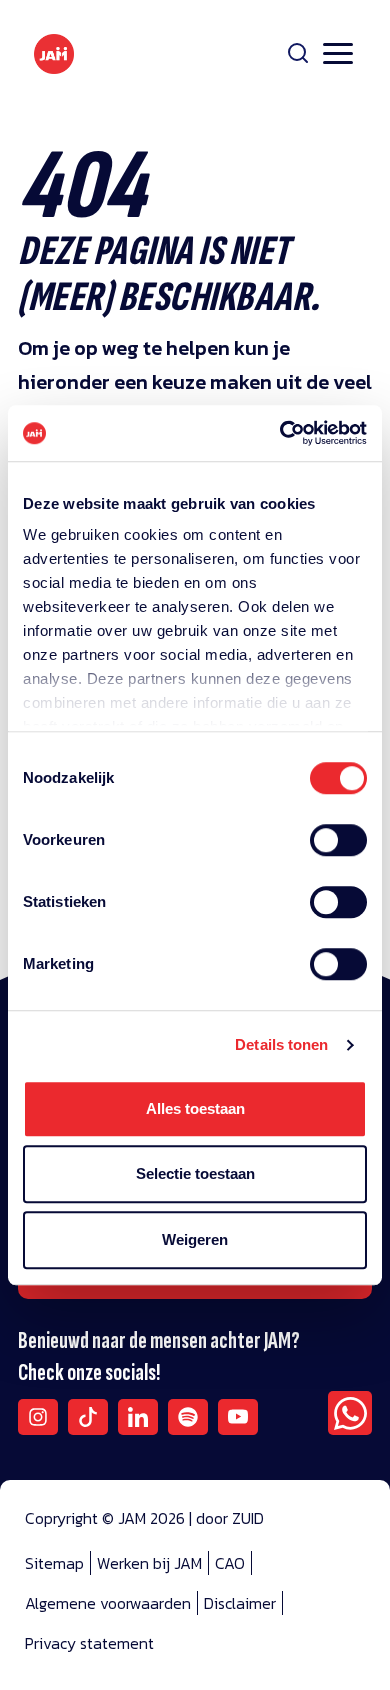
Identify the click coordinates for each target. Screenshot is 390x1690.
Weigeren (195, 1239)
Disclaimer (240, 1603)
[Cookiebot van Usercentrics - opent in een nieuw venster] (280, 433)
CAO (230, 1563)
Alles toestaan (195, 1108)
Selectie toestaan (195, 1173)
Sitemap (54, 1563)
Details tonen (281, 1044)
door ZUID (230, 1518)
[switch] (338, 853)
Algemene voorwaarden (108, 1603)
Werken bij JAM (149, 1563)
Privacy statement (89, 1643)
